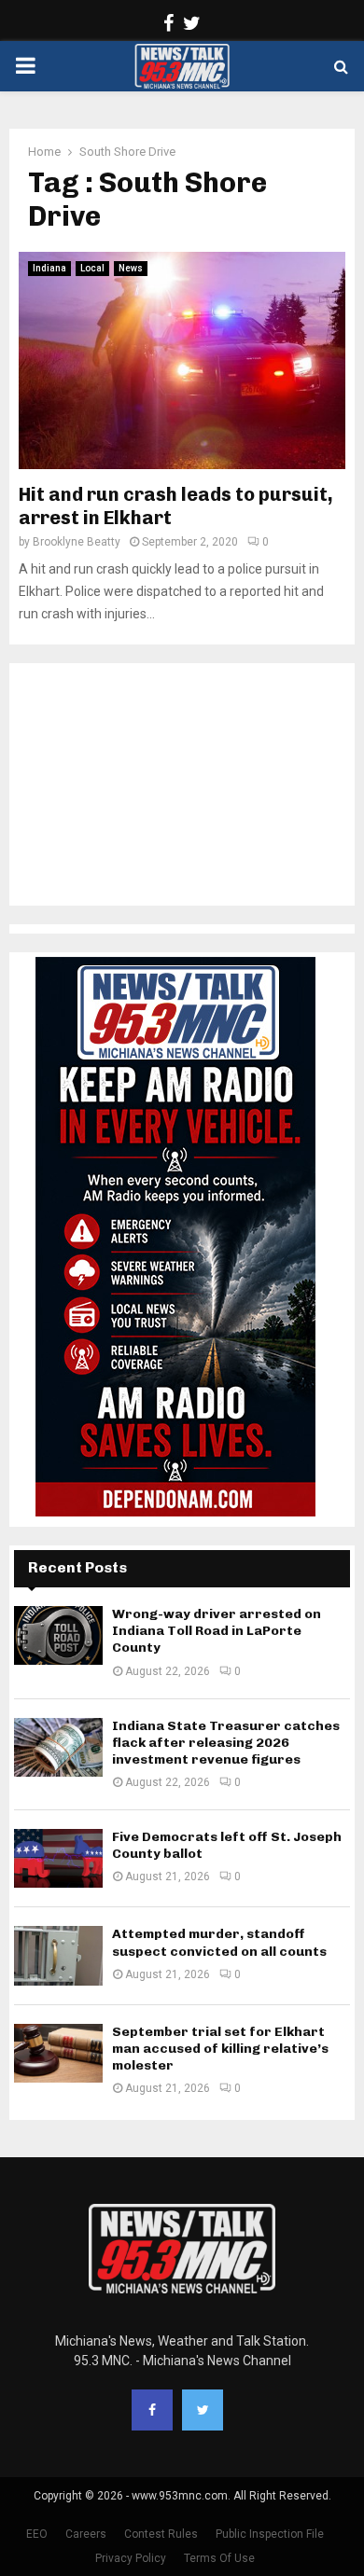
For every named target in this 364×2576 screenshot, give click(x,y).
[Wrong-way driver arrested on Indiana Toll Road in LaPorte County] (58, 1635)
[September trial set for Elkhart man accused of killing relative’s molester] (58, 2053)
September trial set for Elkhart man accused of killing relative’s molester (220, 2049)
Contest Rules (161, 2534)
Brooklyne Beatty (77, 542)
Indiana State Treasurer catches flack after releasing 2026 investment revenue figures (226, 1743)
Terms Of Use (219, 2558)
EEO (37, 2534)
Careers (86, 2534)
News (131, 268)
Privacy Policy (131, 2558)
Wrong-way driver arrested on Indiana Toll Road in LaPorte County (217, 1631)
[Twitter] (203, 2410)
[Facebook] (152, 2410)
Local (92, 268)
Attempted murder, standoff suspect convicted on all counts (219, 1942)
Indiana (49, 268)
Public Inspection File (270, 2534)
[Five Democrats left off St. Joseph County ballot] (58, 1858)
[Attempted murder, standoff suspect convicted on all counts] (58, 1955)
